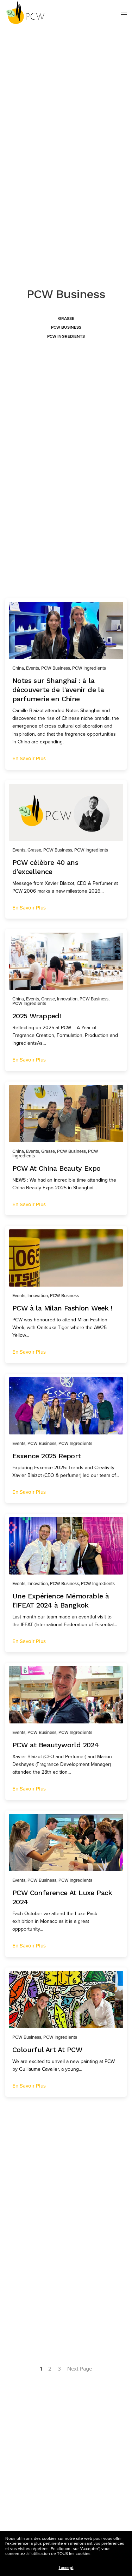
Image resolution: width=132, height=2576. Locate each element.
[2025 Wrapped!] (66, 961)
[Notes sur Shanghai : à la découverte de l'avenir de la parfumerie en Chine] (66, 630)
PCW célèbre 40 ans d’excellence (45, 867)
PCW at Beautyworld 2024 (55, 1745)
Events (33, 668)
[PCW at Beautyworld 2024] (66, 1695)
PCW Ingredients (66, 336)
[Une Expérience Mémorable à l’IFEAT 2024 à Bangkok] (66, 1546)
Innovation (67, 999)
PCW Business (66, 327)
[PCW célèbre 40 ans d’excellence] (66, 812)
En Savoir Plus (29, 758)
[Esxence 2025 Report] (66, 1406)
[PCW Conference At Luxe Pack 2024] (66, 1843)
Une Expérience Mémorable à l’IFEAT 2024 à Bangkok (61, 1600)
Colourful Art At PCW (47, 2049)
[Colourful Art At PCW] (66, 2000)
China (18, 668)
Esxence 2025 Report (47, 1456)
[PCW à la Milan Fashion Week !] (66, 1258)
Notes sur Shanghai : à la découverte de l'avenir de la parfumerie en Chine (58, 689)
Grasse (66, 318)
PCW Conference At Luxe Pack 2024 (62, 1897)
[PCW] (25, 13)
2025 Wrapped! (37, 1016)
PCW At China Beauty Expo (56, 1168)
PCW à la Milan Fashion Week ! (62, 1308)
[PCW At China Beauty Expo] (66, 1114)
